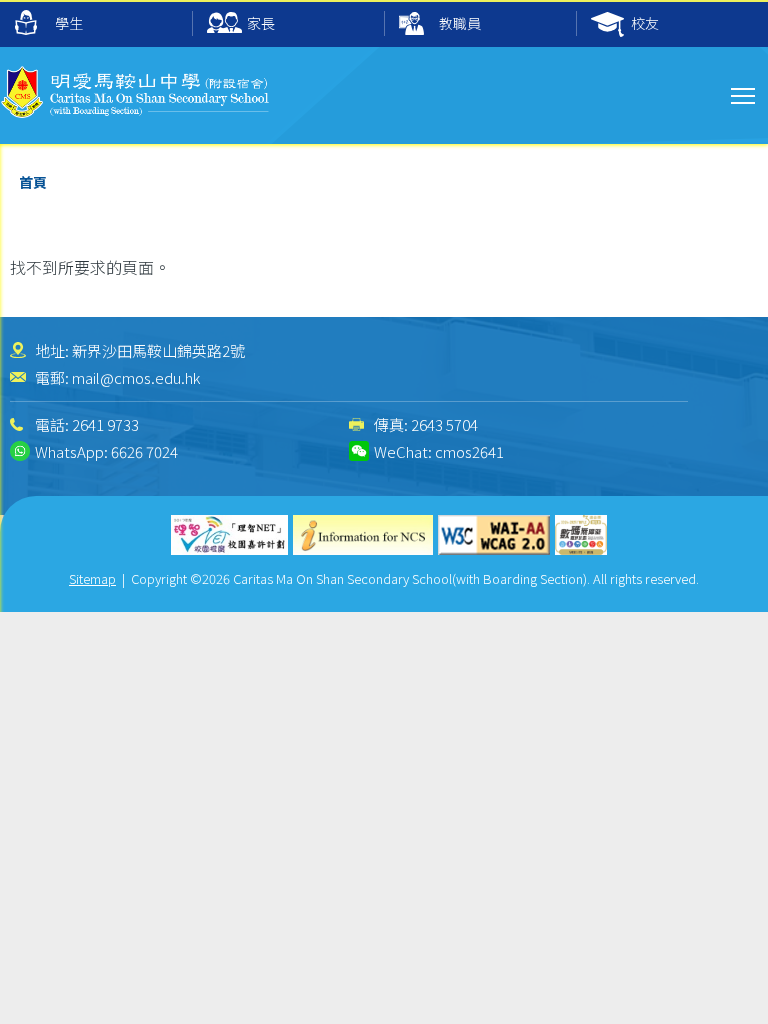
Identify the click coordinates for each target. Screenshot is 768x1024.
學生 (69, 23)
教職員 (460, 23)
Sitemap (92, 578)
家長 (261, 23)
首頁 (33, 182)
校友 (645, 23)
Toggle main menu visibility (743, 94)
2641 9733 (105, 424)
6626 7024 (144, 451)
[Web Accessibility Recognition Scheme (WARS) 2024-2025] (581, 535)
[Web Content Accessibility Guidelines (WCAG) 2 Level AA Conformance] (494, 535)
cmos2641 (469, 451)
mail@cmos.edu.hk (136, 377)
